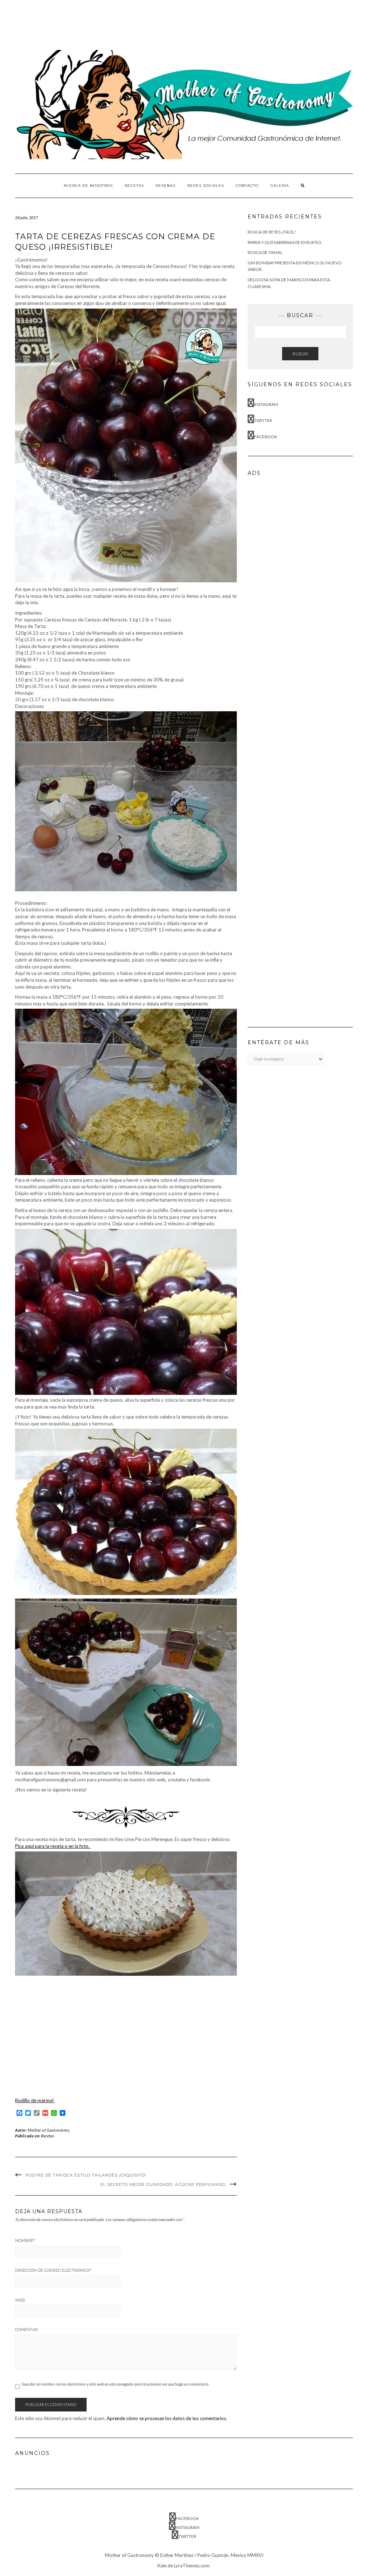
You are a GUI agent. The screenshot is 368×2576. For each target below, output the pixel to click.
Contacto (247, 186)
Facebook (266, 437)
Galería (280, 186)
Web (20, 2300)
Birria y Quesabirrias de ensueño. (285, 242)
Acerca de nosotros (88, 186)
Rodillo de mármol (35, 2100)
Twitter (263, 420)
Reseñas (165, 186)
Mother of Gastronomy (49, 2130)
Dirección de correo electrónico (53, 2270)
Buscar (300, 354)
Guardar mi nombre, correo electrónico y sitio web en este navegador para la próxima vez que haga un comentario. (115, 2384)
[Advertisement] (146, 23)
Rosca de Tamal (265, 252)
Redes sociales (206, 186)
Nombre (25, 2240)
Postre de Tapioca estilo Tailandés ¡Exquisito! (86, 2175)
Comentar (27, 2330)
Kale (162, 2566)
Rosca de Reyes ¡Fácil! (272, 232)
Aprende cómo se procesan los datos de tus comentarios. (167, 2418)
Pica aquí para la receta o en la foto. (53, 1846)
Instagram (266, 404)
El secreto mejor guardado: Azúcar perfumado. (163, 2184)
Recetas (134, 186)
